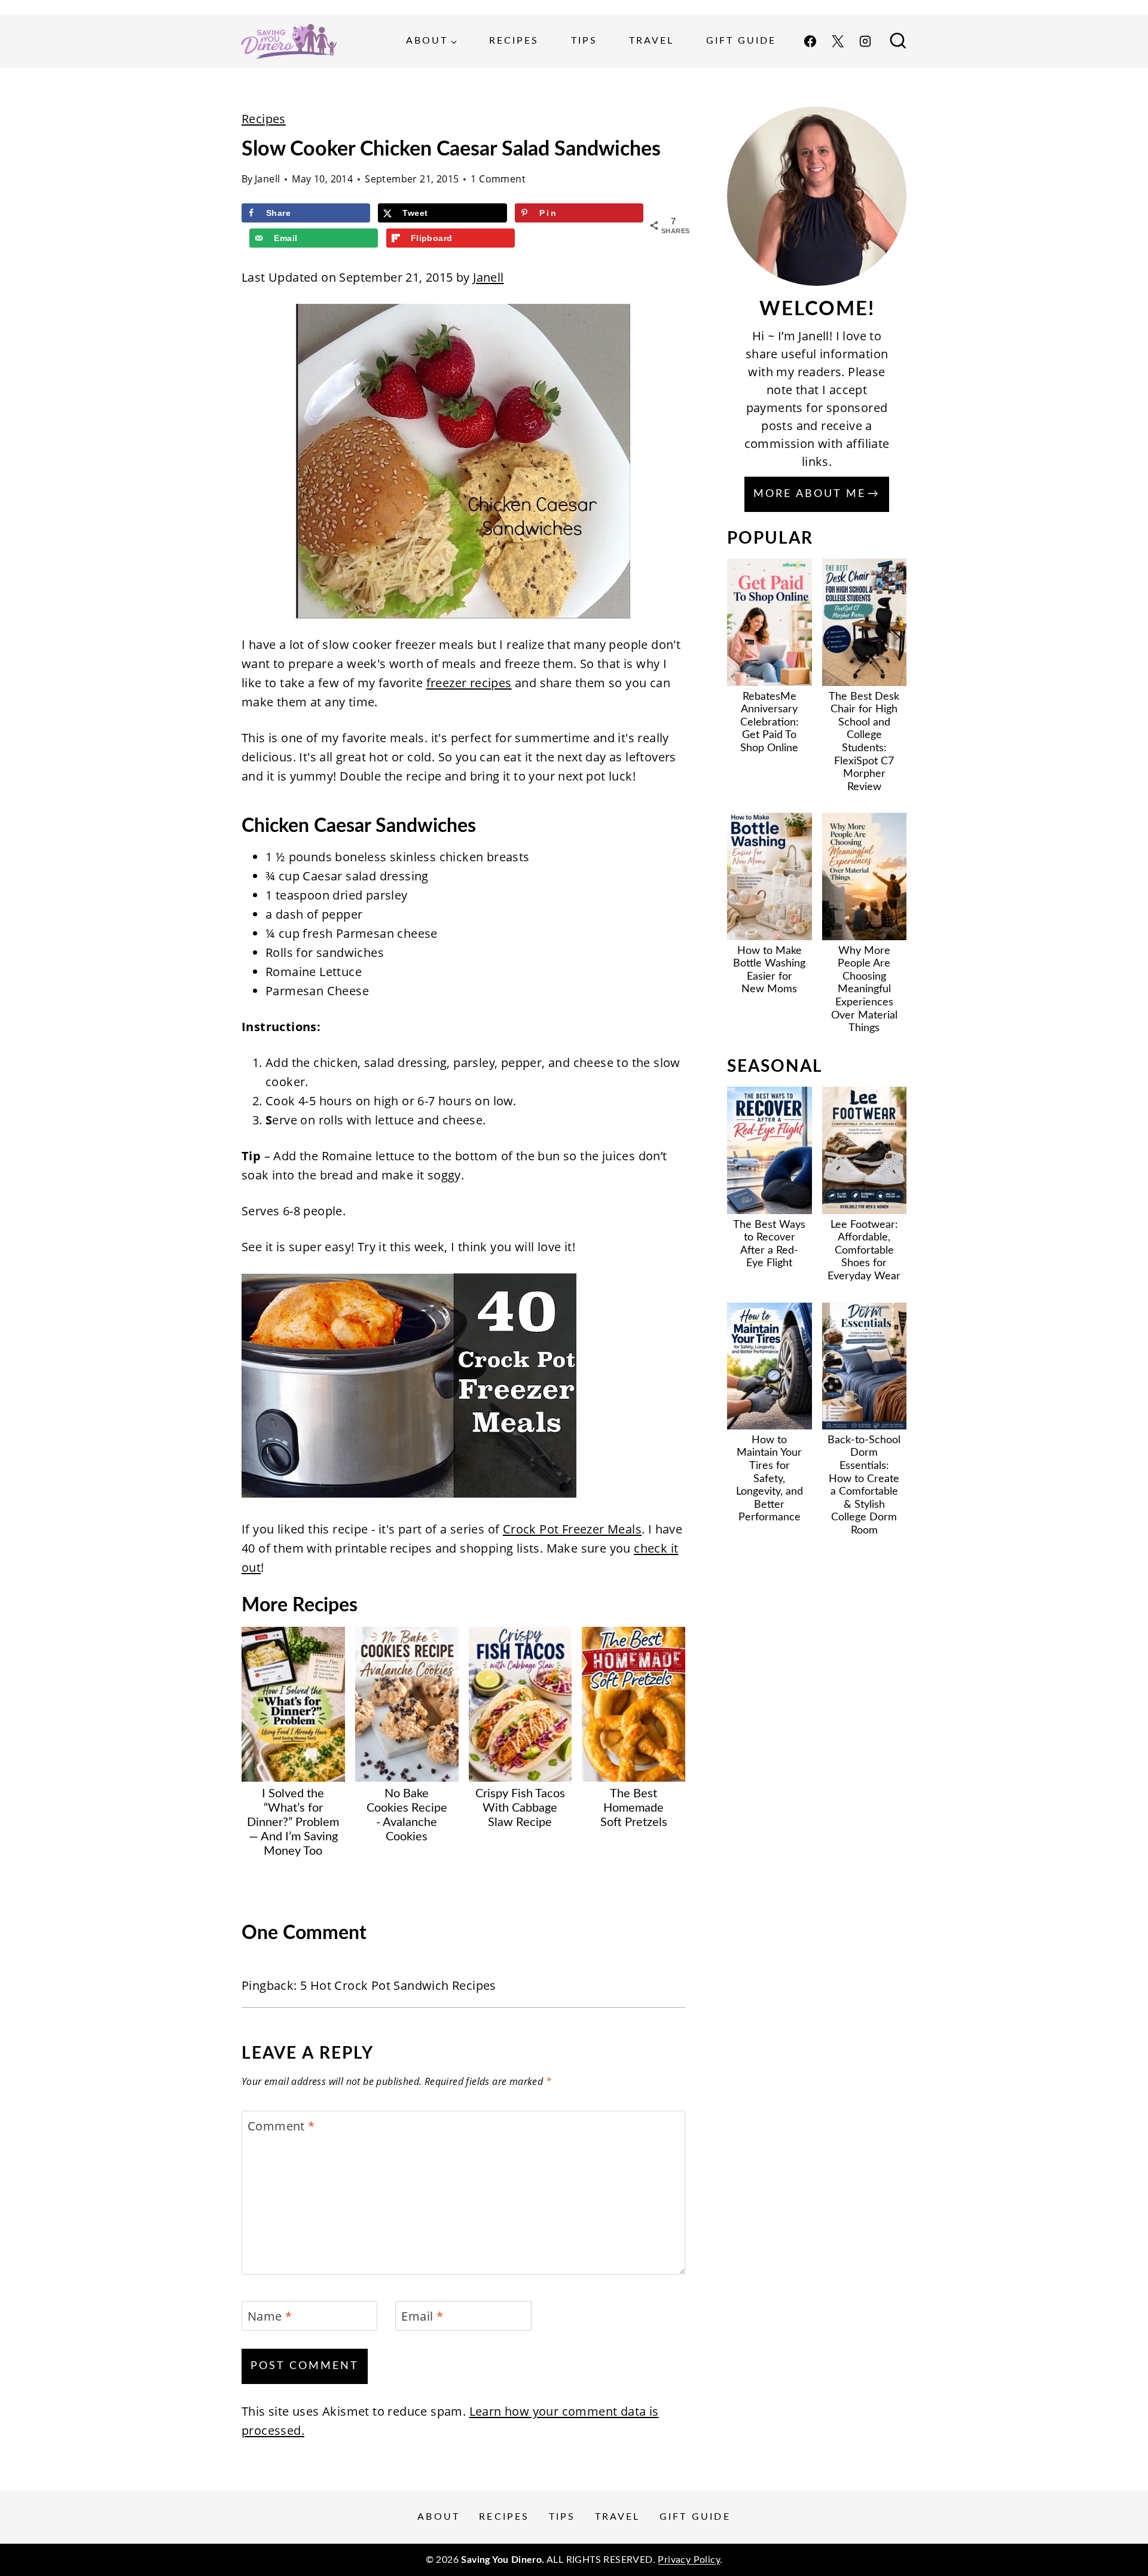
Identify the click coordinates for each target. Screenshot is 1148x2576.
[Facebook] (810, 41)
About (439, 2517)
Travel (651, 41)
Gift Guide (741, 41)
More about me (810, 494)
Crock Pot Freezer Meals (572, 1529)
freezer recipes (469, 683)
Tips (584, 41)
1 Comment (498, 179)
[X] (838, 41)
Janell (267, 179)
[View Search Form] (898, 41)
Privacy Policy (689, 2560)
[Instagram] (865, 41)
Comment (281, 2126)
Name (270, 2316)
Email (422, 2316)
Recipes (514, 41)
